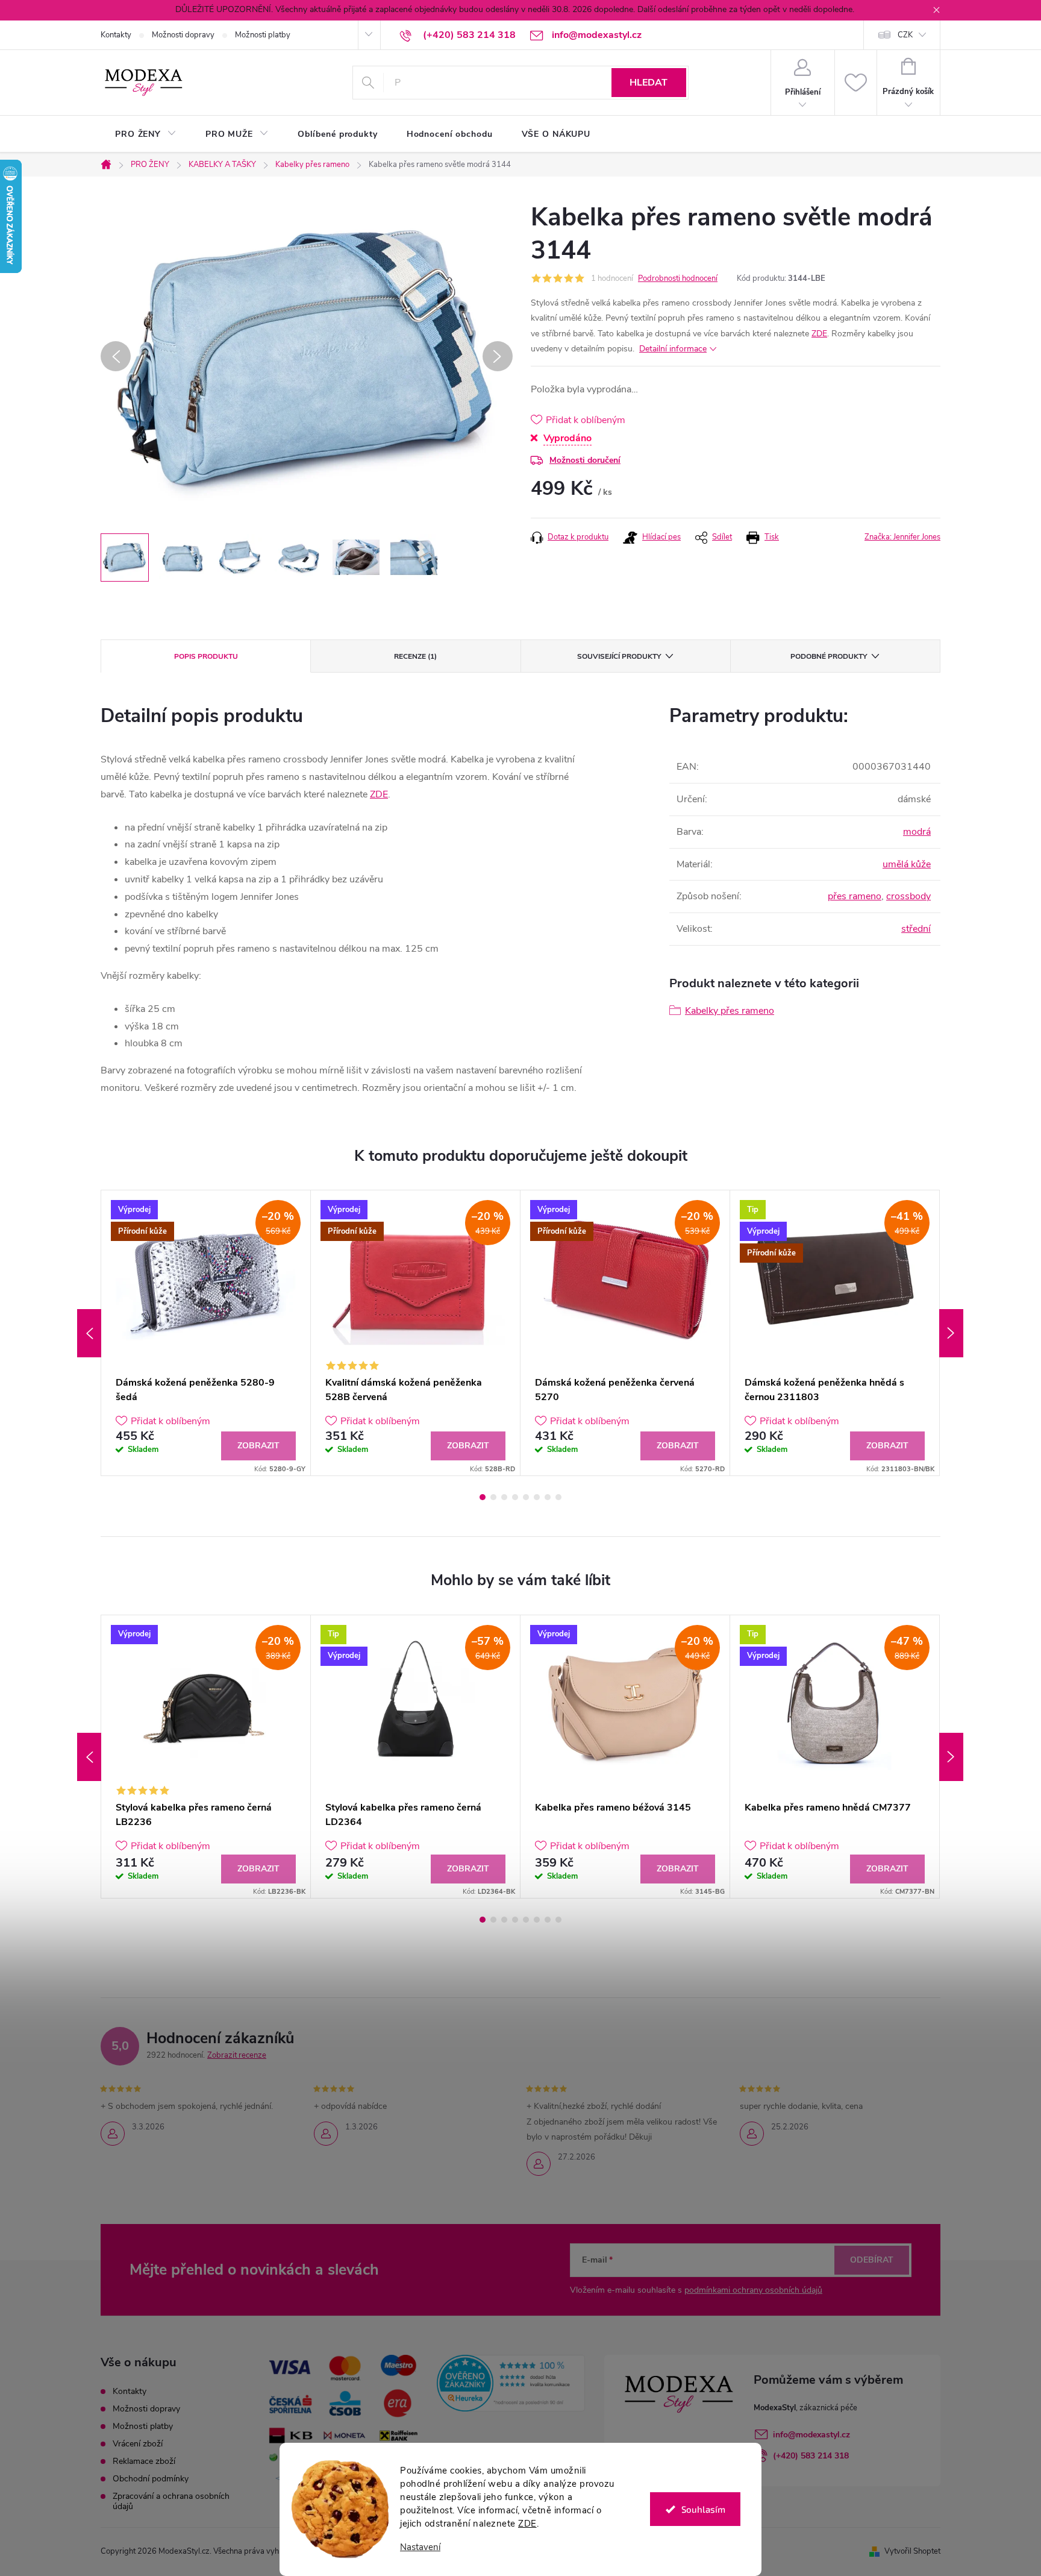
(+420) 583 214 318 (811, 2456)
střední (916, 929)
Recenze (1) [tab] (415, 656)
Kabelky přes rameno (730, 1011)
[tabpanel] (206, 1333)
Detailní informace (673, 349)
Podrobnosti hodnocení (678, 278)
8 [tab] (558, 1497)
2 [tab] (493, 1497)
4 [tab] (515, 1497)
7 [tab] (548, 1497)
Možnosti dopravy (183, 35)
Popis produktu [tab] (206, 656)
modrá (917, 832)
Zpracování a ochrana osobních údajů (171, 2501)
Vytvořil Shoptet (912, 2551)
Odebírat (872, 2260)
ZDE (527, 2524)
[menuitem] (146, 134)
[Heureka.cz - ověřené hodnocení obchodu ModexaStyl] (511, 2383)
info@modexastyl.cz (811, 2435)
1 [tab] (483, 1497)
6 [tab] (537, 1497)
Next (951, 1333)
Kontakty (116, 35)
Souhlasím (703, 2509)
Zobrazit (258, 1446)
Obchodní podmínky (151, 2479)
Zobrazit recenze (237, 2055)
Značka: (902, 537)
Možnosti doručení (585, 460)
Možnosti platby (263, 35)
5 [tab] (526, 1497)
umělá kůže (907, 864)
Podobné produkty (829, 656)
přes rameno (855, 896)
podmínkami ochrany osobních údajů (753, 2290)
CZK (905, 35)
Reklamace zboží (144, 2461)
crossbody (908, 896)
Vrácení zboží (138, 2444)
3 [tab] (504, 1497)
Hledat (649, 83)
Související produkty (619, 656)
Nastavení (420, 2547)
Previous (89, 1333)
